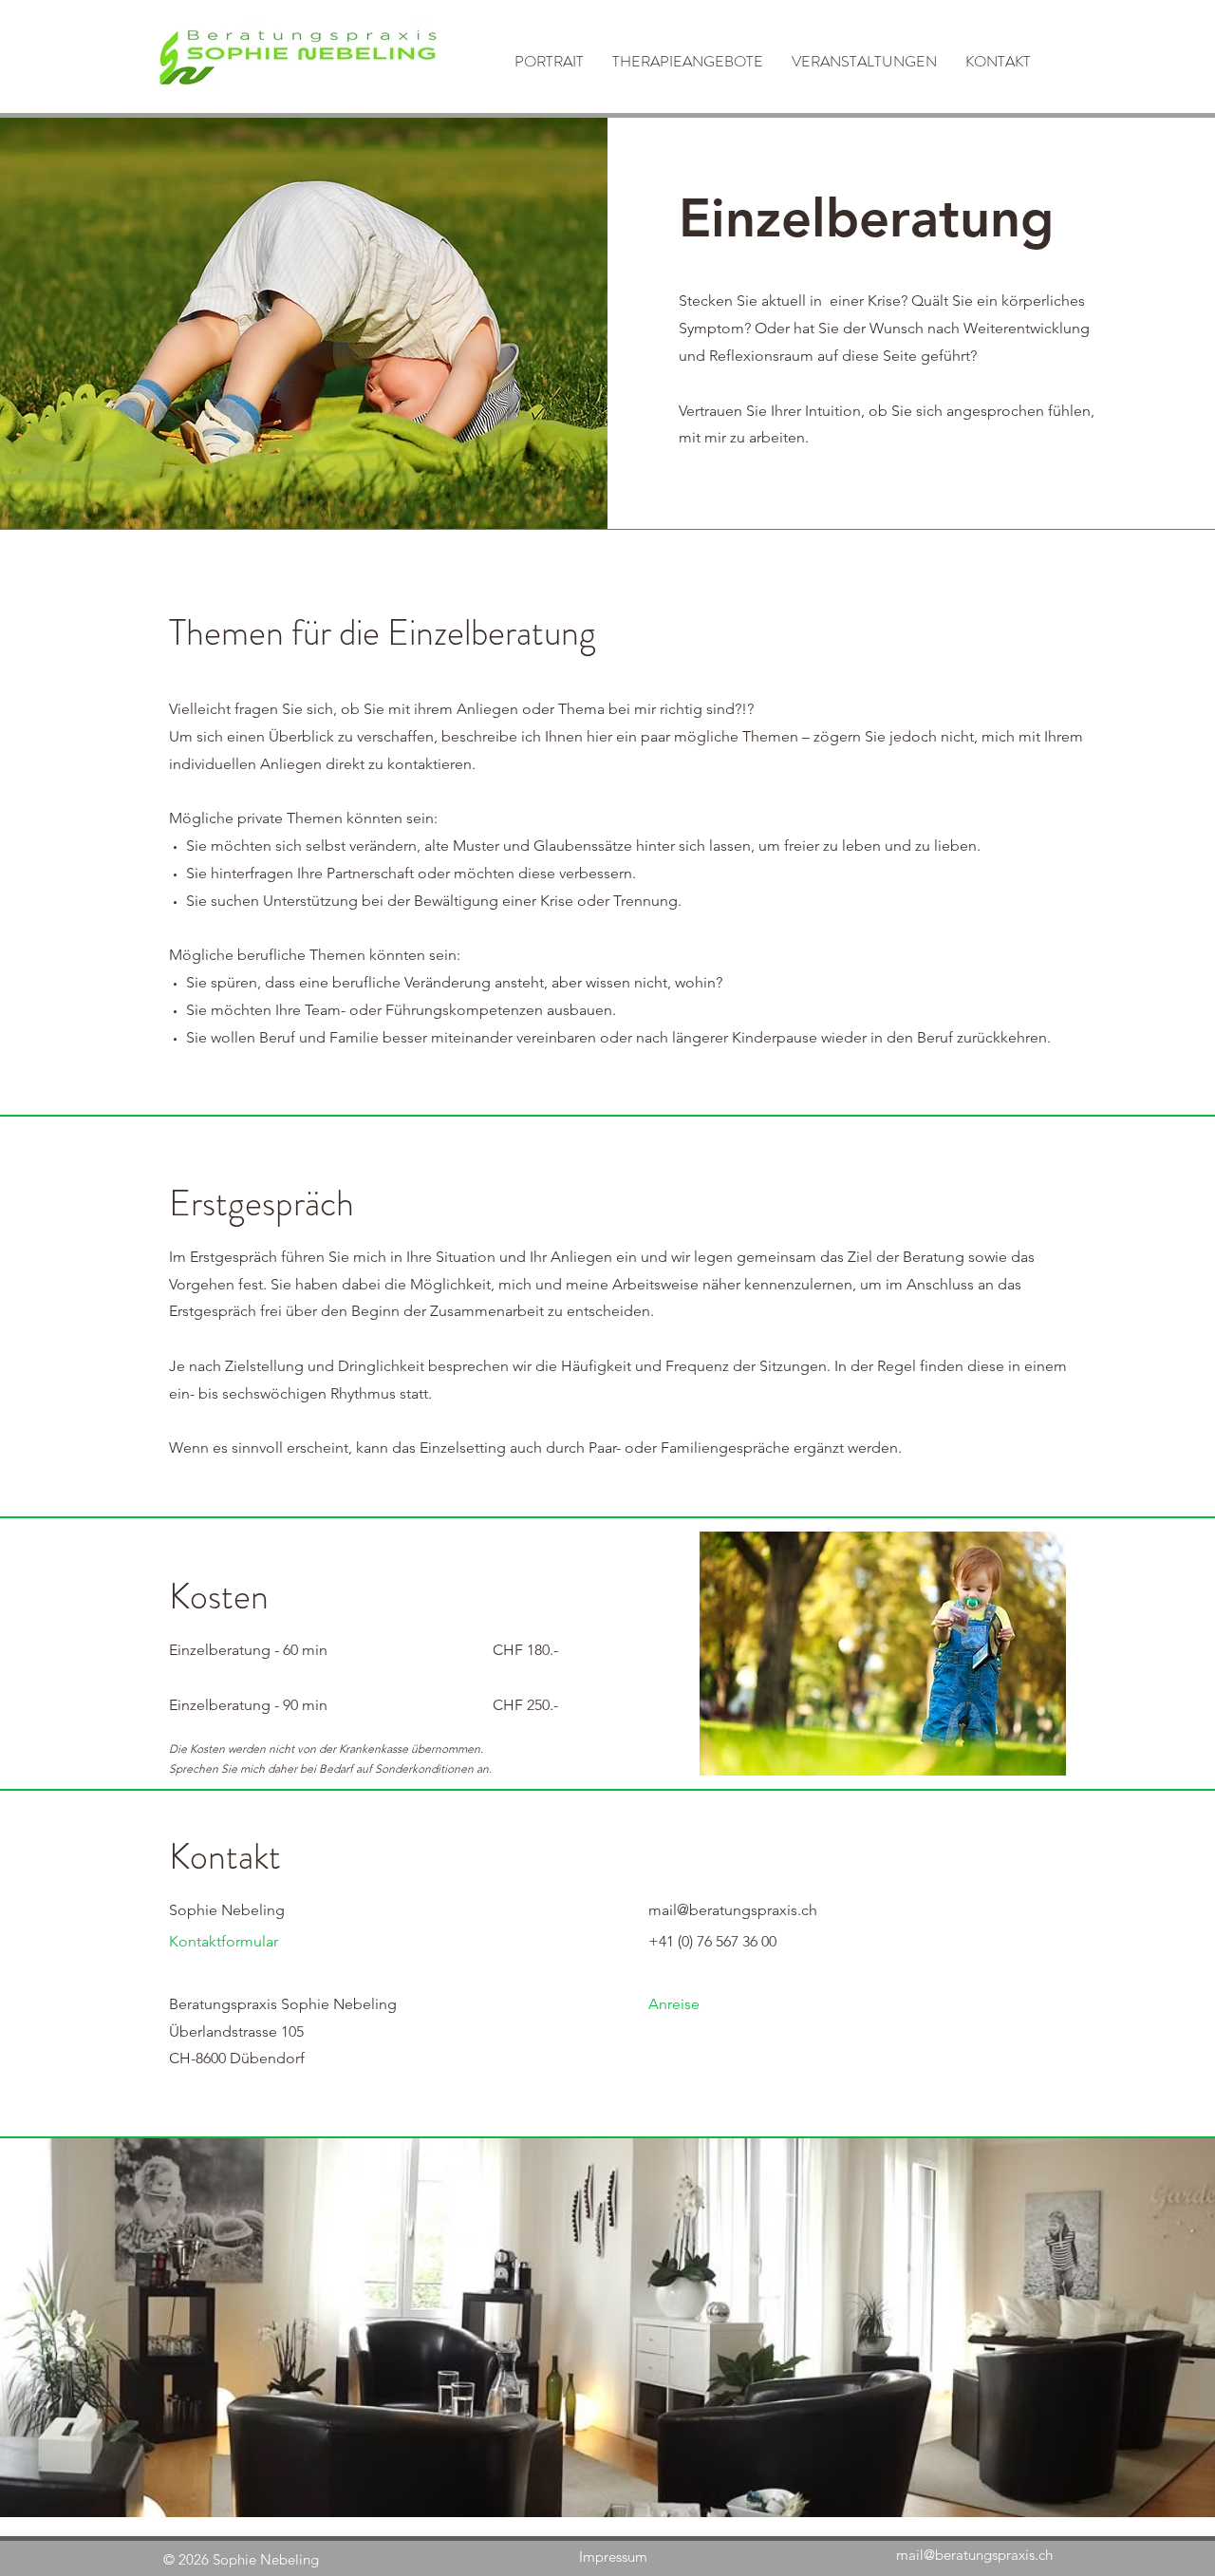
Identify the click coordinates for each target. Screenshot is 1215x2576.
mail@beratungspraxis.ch (974, 2555)
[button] (688, 58)
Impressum (613, 2557)
